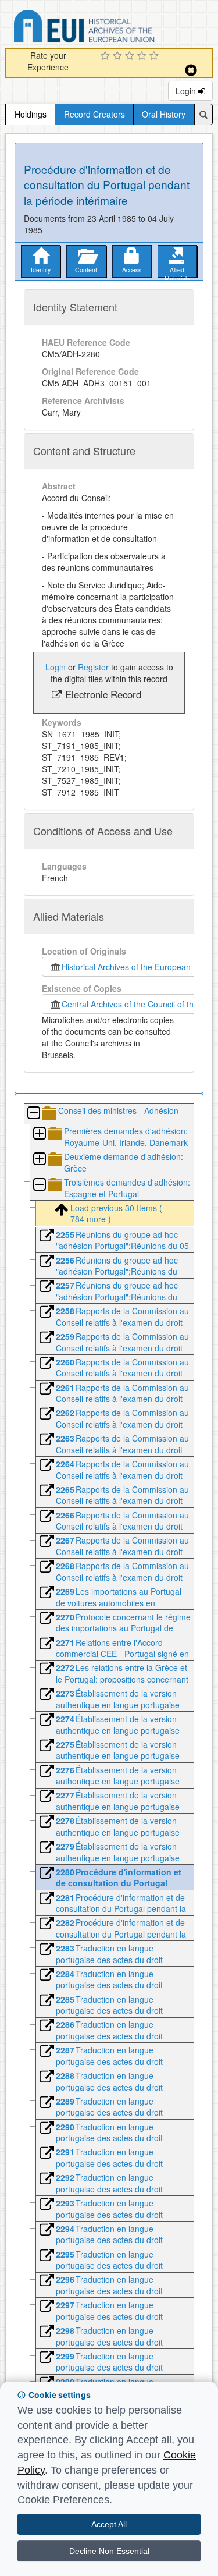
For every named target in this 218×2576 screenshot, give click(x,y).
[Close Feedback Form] (191, 70)
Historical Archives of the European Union (136, 967)
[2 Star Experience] (119, 56)
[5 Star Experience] (156, 56)
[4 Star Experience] (143, 56)
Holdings (31, 114)
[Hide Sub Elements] (33, 1114)
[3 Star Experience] (131, 56)
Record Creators (94, 114)
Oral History (164, 114)
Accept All (109, 2524)
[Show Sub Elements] (39, 1134)
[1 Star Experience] (107, 56)
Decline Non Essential (109, 2551)
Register (93, 667)
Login (187, 91)
